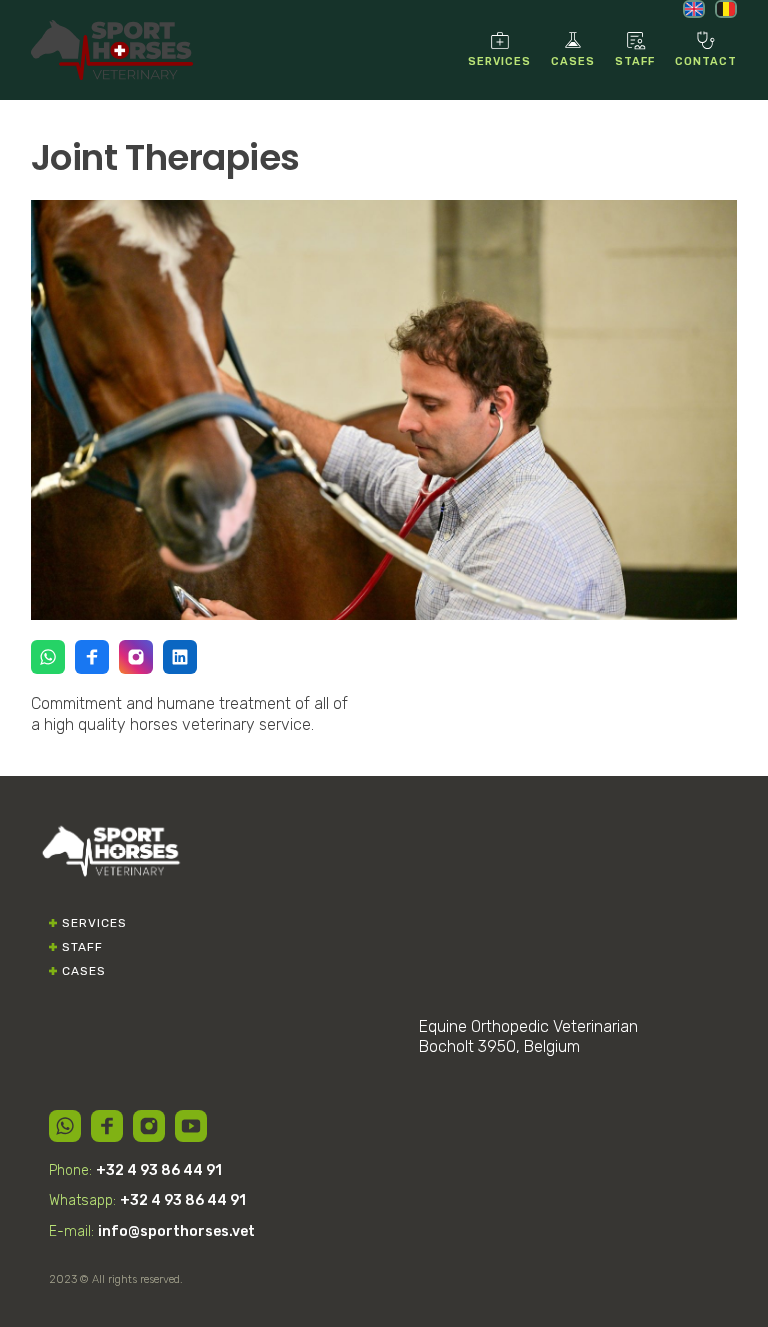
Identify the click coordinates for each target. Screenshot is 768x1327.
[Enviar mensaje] (48, 657)
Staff (82, 947)
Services (94, 923)
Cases (84, 971)
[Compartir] (65, 1126)
